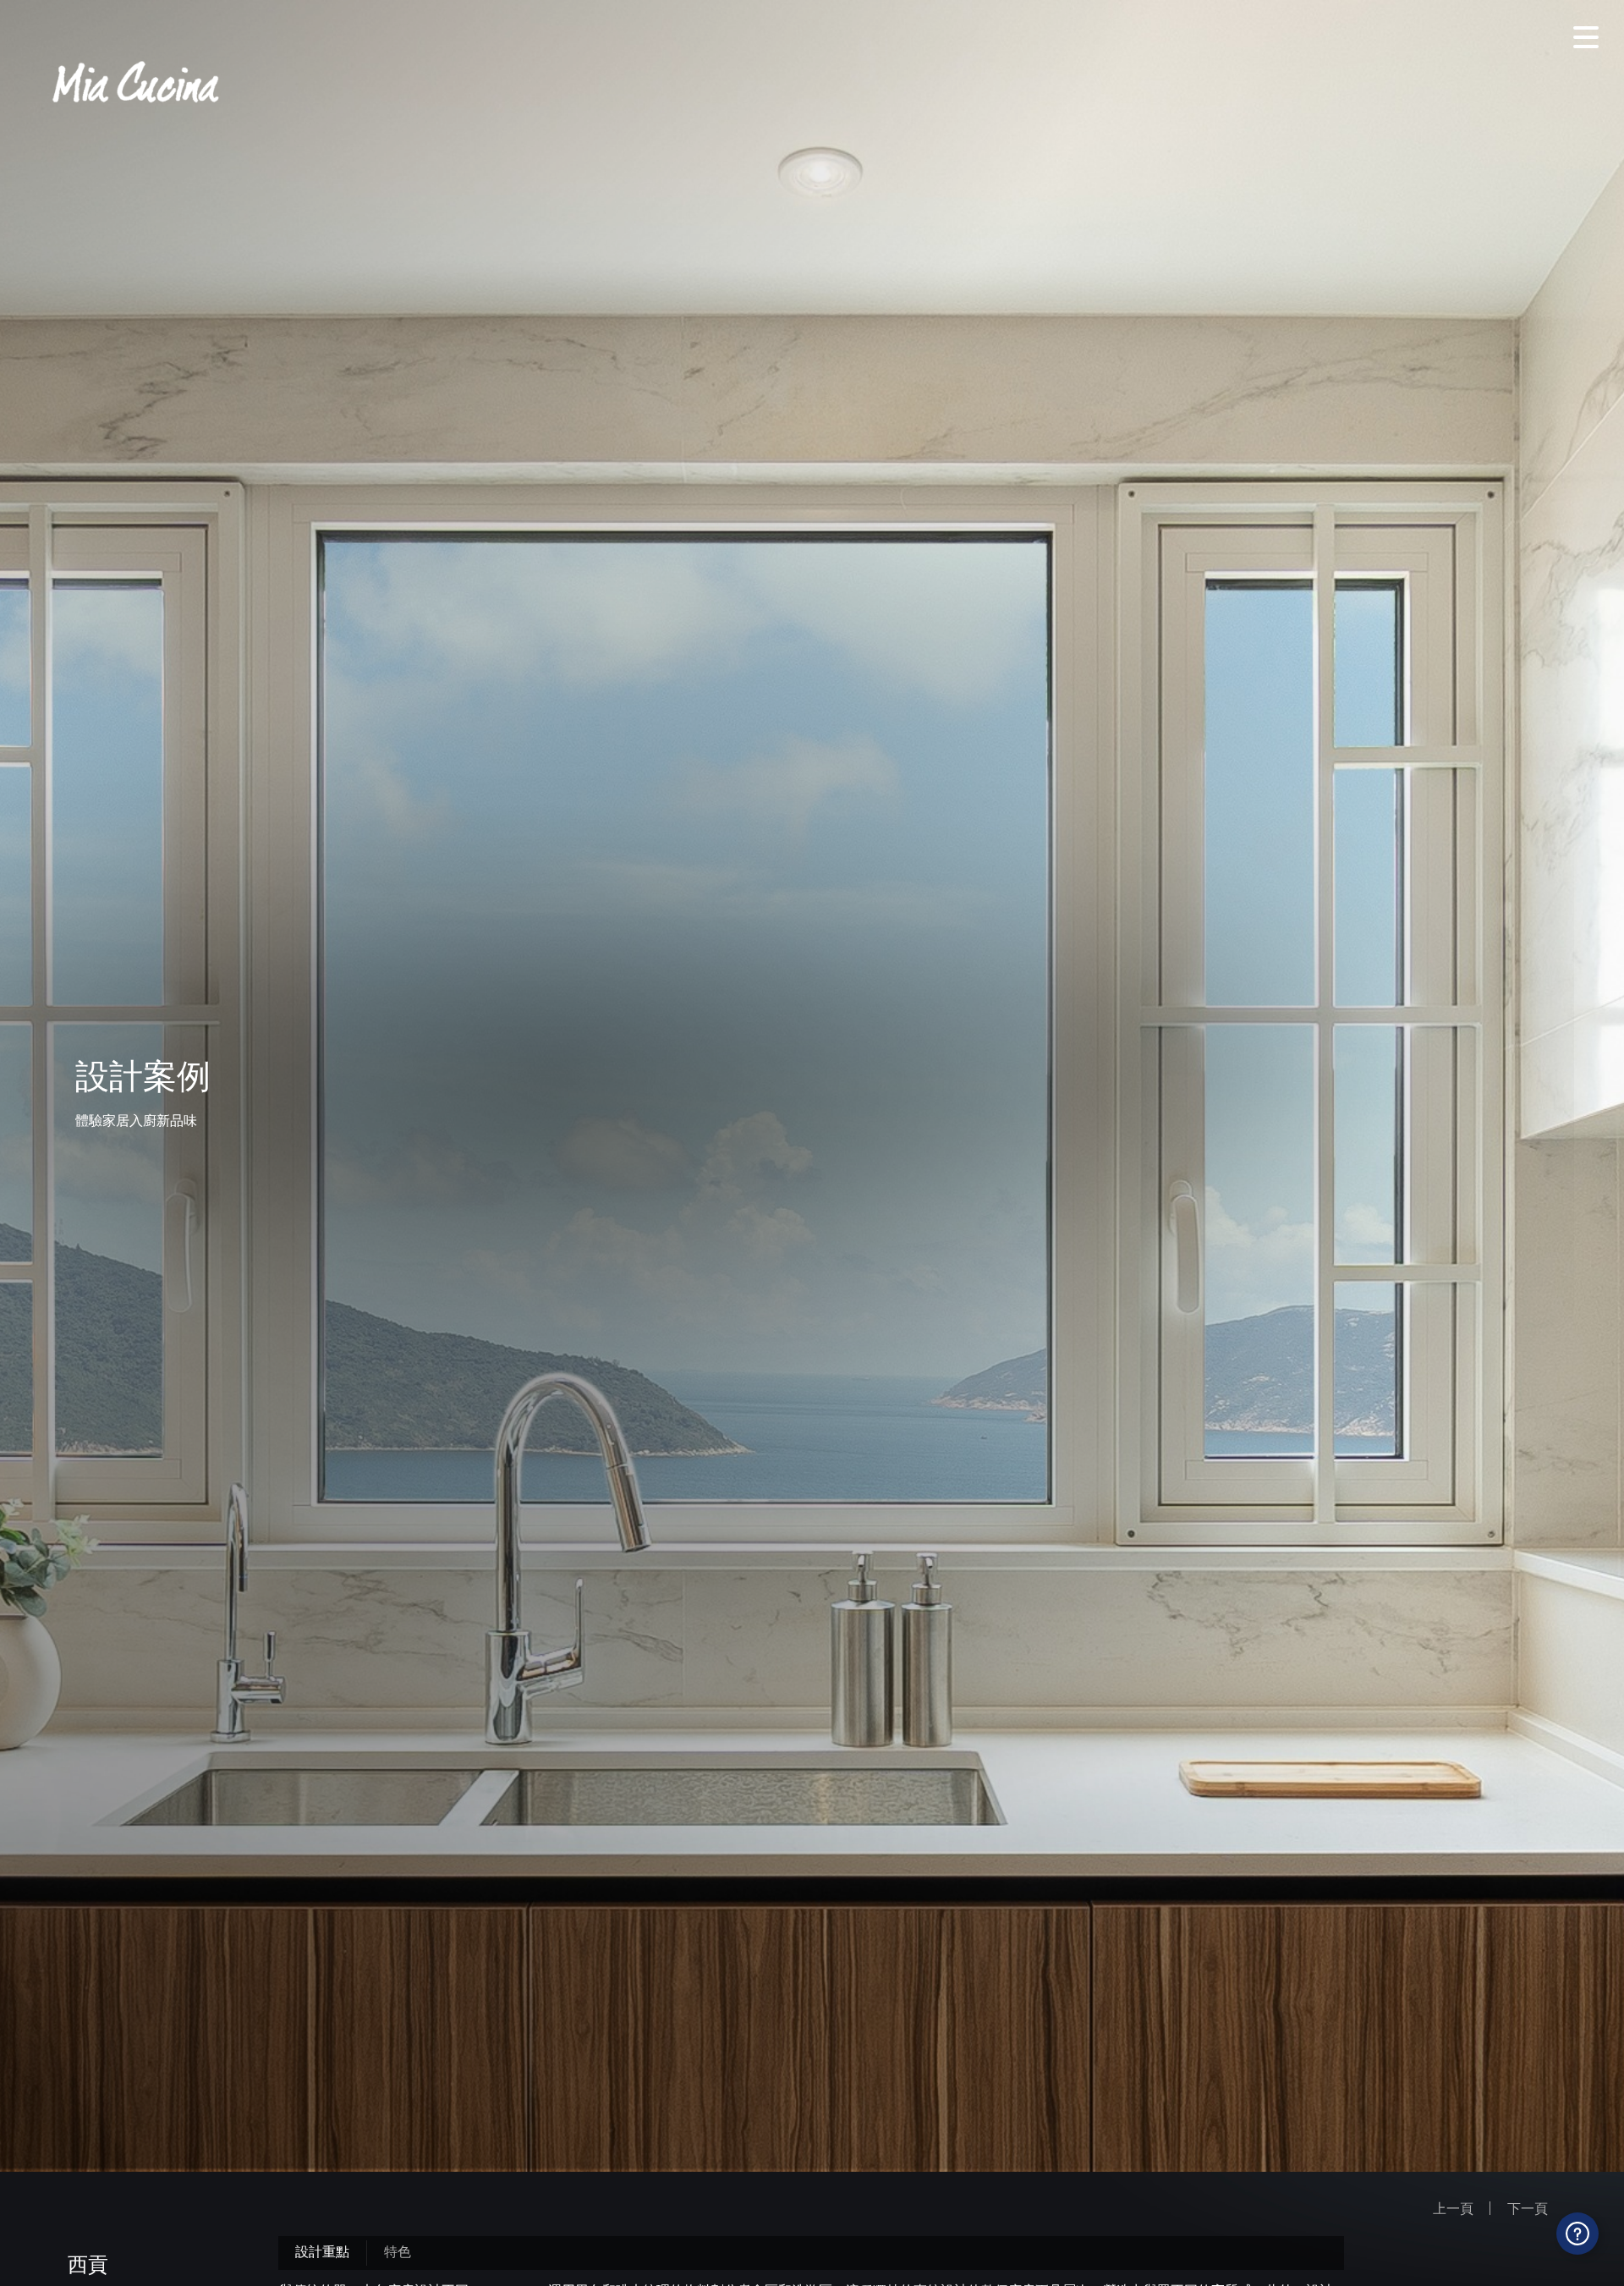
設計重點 (322, 2251)
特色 (398, 2251)
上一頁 (1453, 2208)
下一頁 (1528, 2208)
